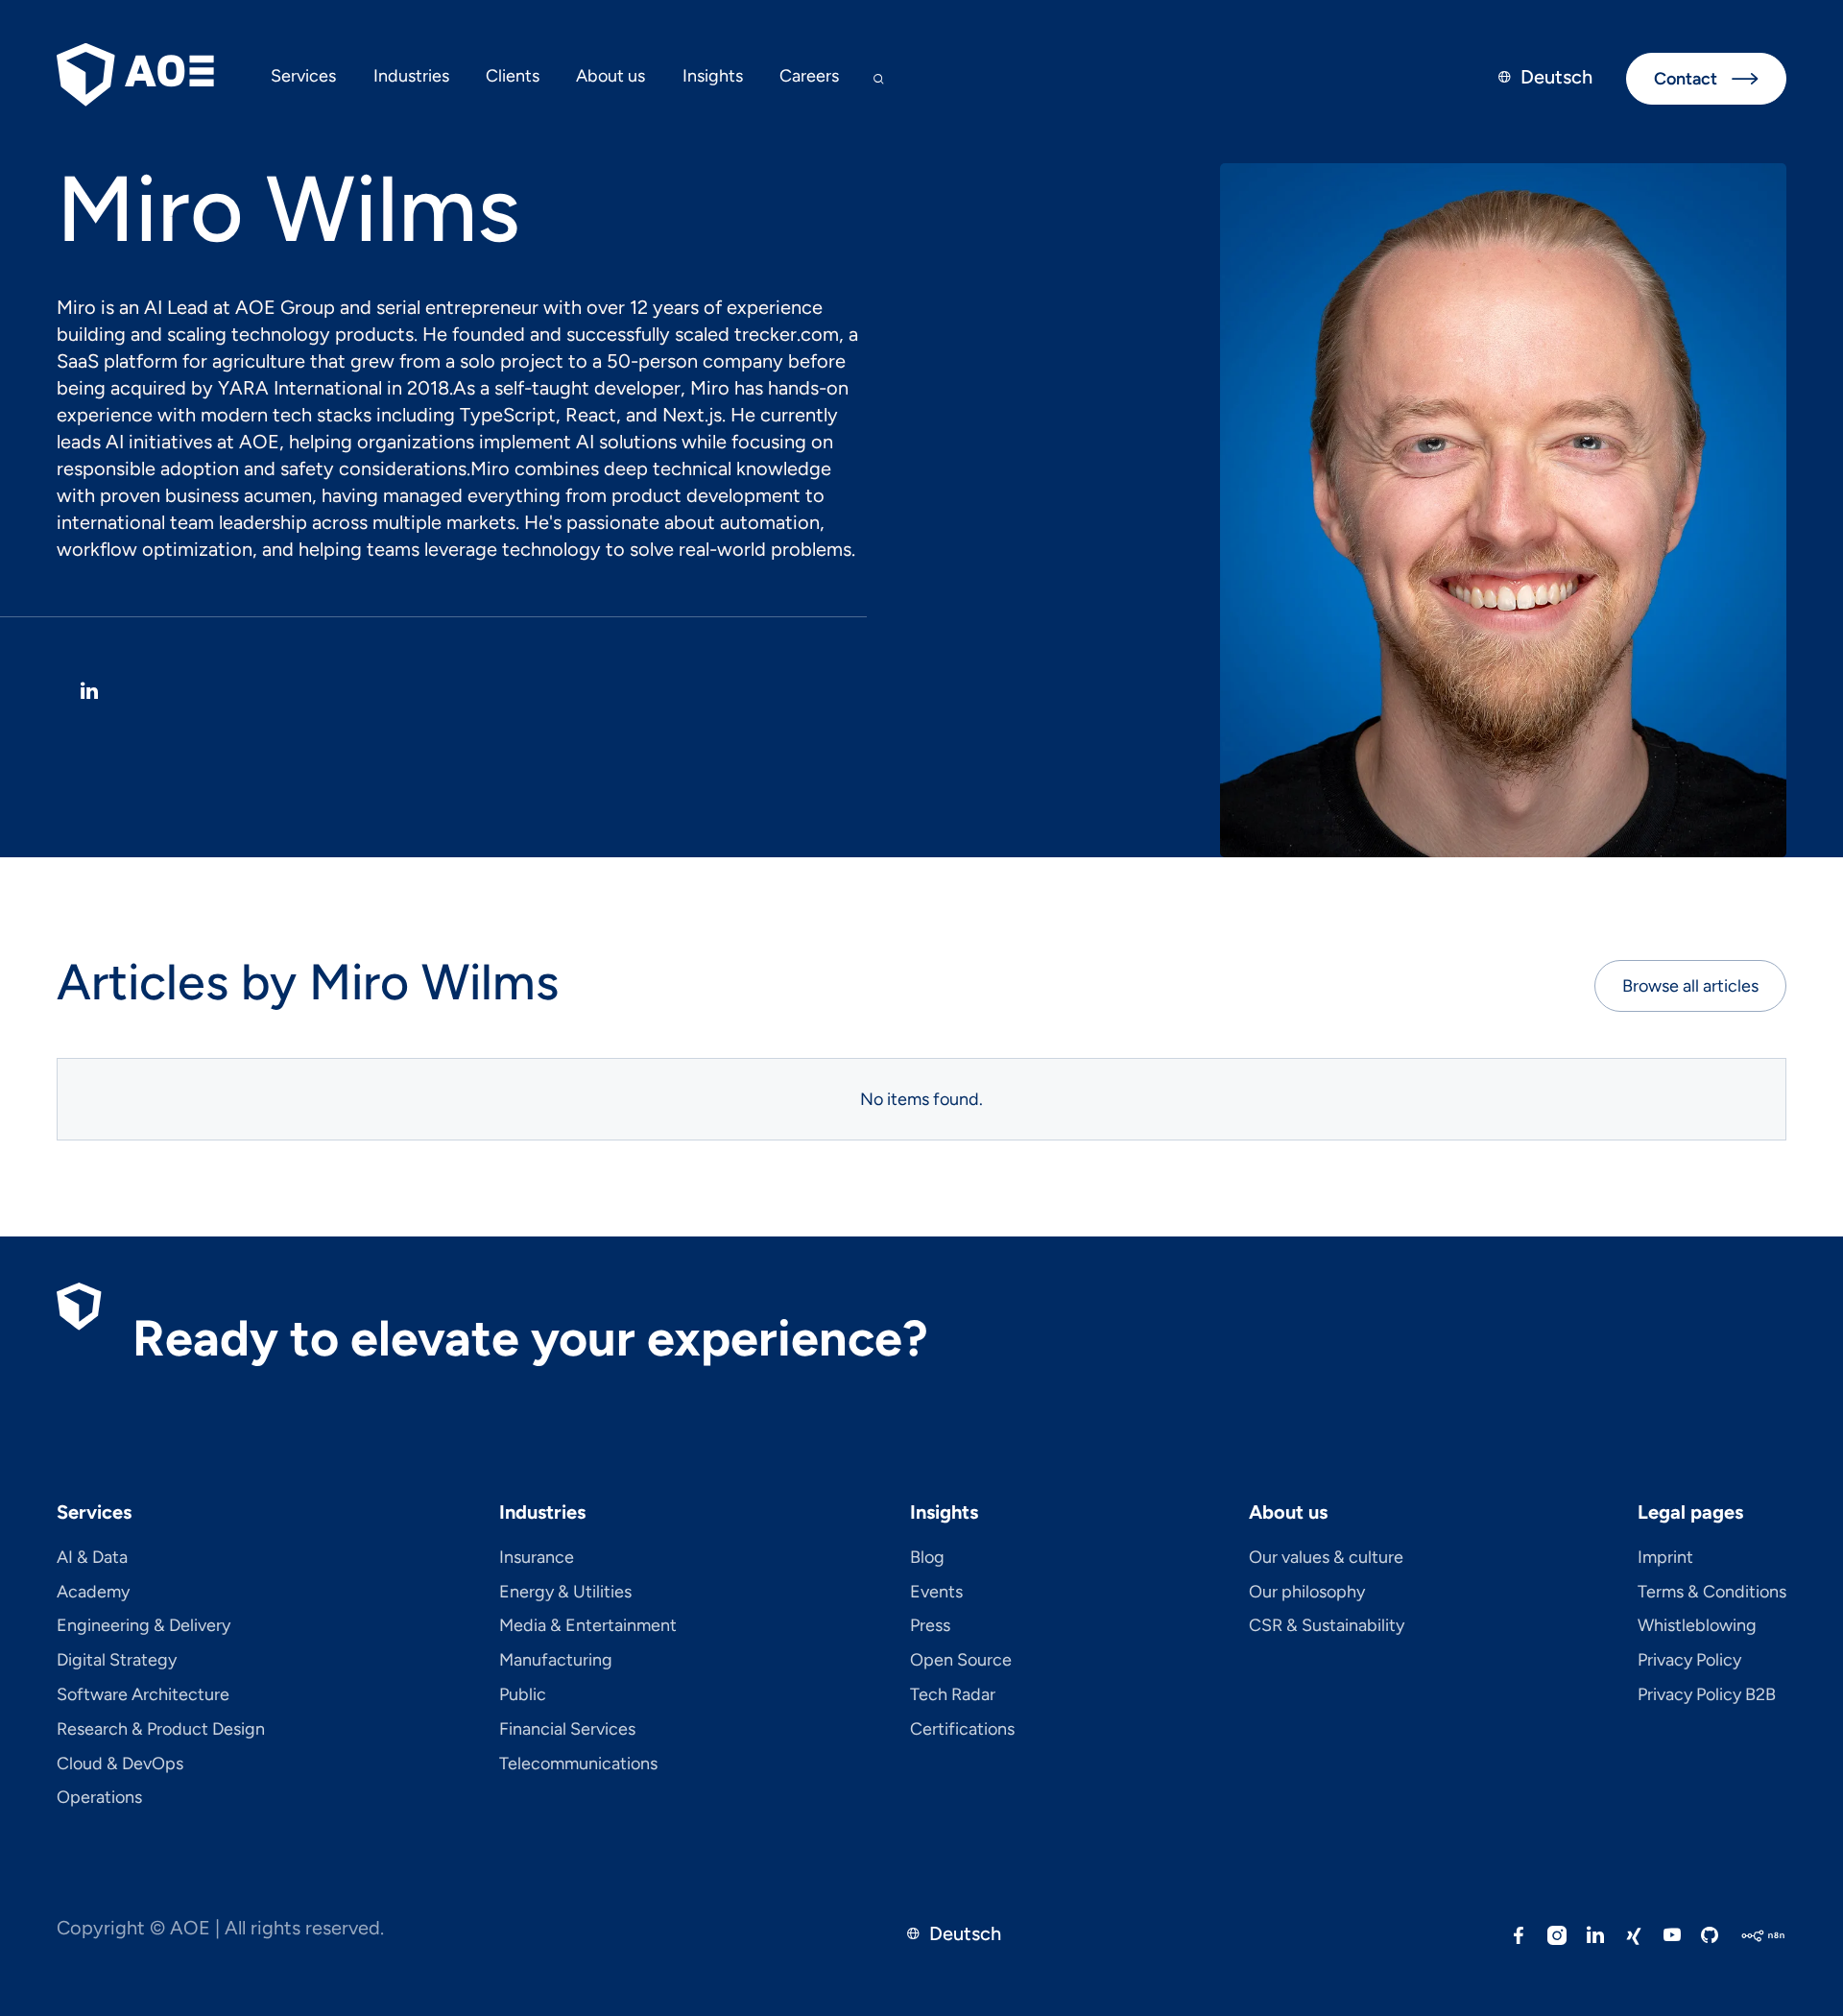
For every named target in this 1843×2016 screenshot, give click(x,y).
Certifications (962, 1730)
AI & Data (92, 1558)
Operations (99, 1798)
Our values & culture (1326, 1558)
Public (523, 1695)
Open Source (961, 1661)
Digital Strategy (117, 1661)
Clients (513, 76)
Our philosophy (1307, 1593)
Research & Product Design (161, 1730)
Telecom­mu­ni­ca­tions (578, 1764)
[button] (303, 79)
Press (930, 1626)
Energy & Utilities (565, 1593)
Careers (809, 76)
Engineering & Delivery (144, 1626)
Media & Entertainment (588, 1626)
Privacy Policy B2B (1707, 1695)
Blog (927, 1558)
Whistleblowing (1697, 1626)
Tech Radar (953, 1695)
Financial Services (567, 1730)
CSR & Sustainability (1327, 1626)
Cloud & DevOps (120, 1764)
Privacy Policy (1689, 1661)
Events (936, 1593)
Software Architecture (143, 1695)
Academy (93, 1593)
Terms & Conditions (1712, 1593)
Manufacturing (556, 1661)
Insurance (537, 1558)
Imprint (1665, 1558)
